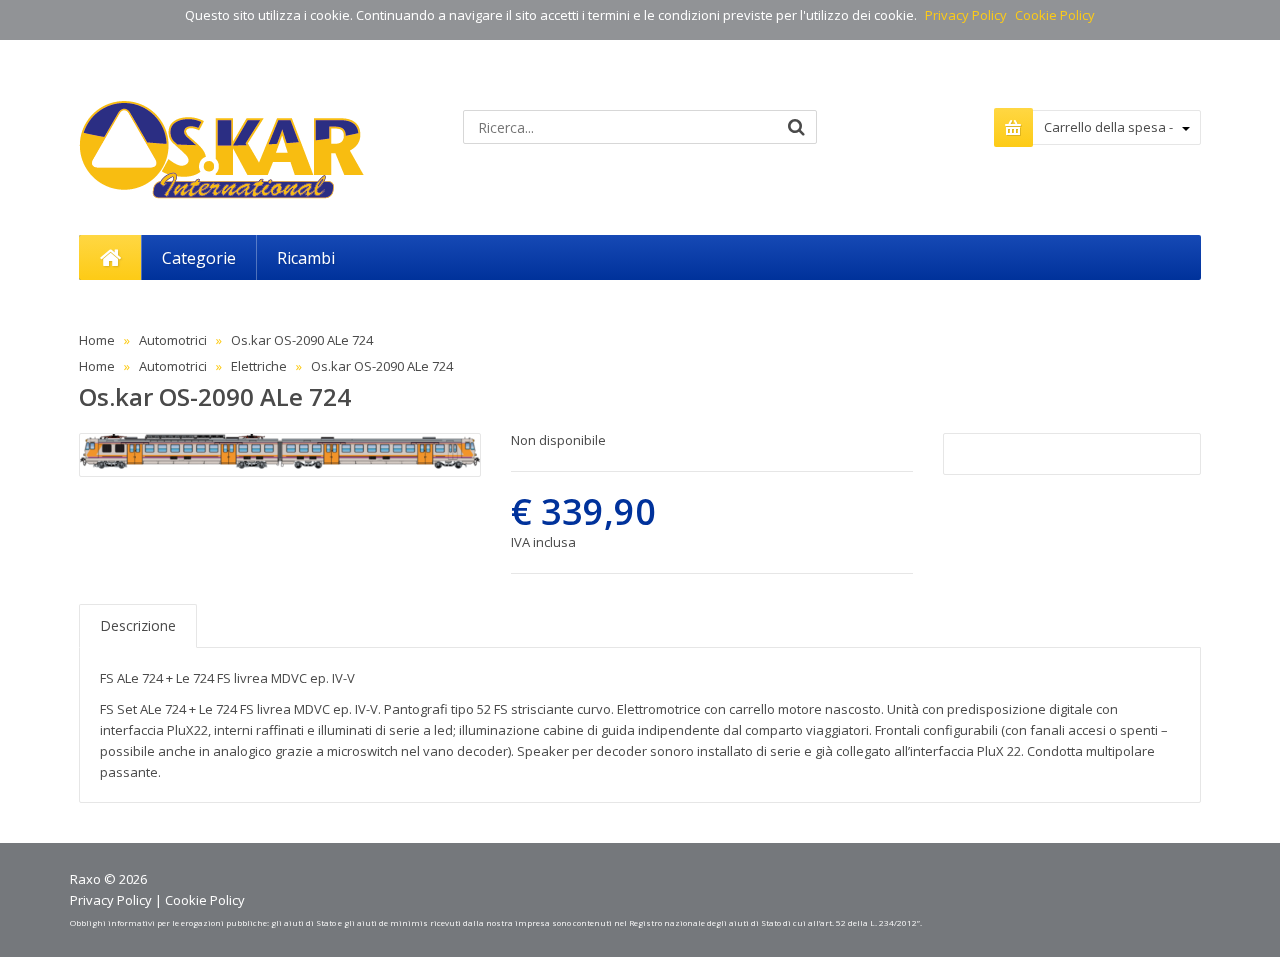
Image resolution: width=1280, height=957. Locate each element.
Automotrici (173, 340)
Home (97, 340)
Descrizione (138, 625)
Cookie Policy (1055, 15)
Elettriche (259, 366)
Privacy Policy (966, 15)
